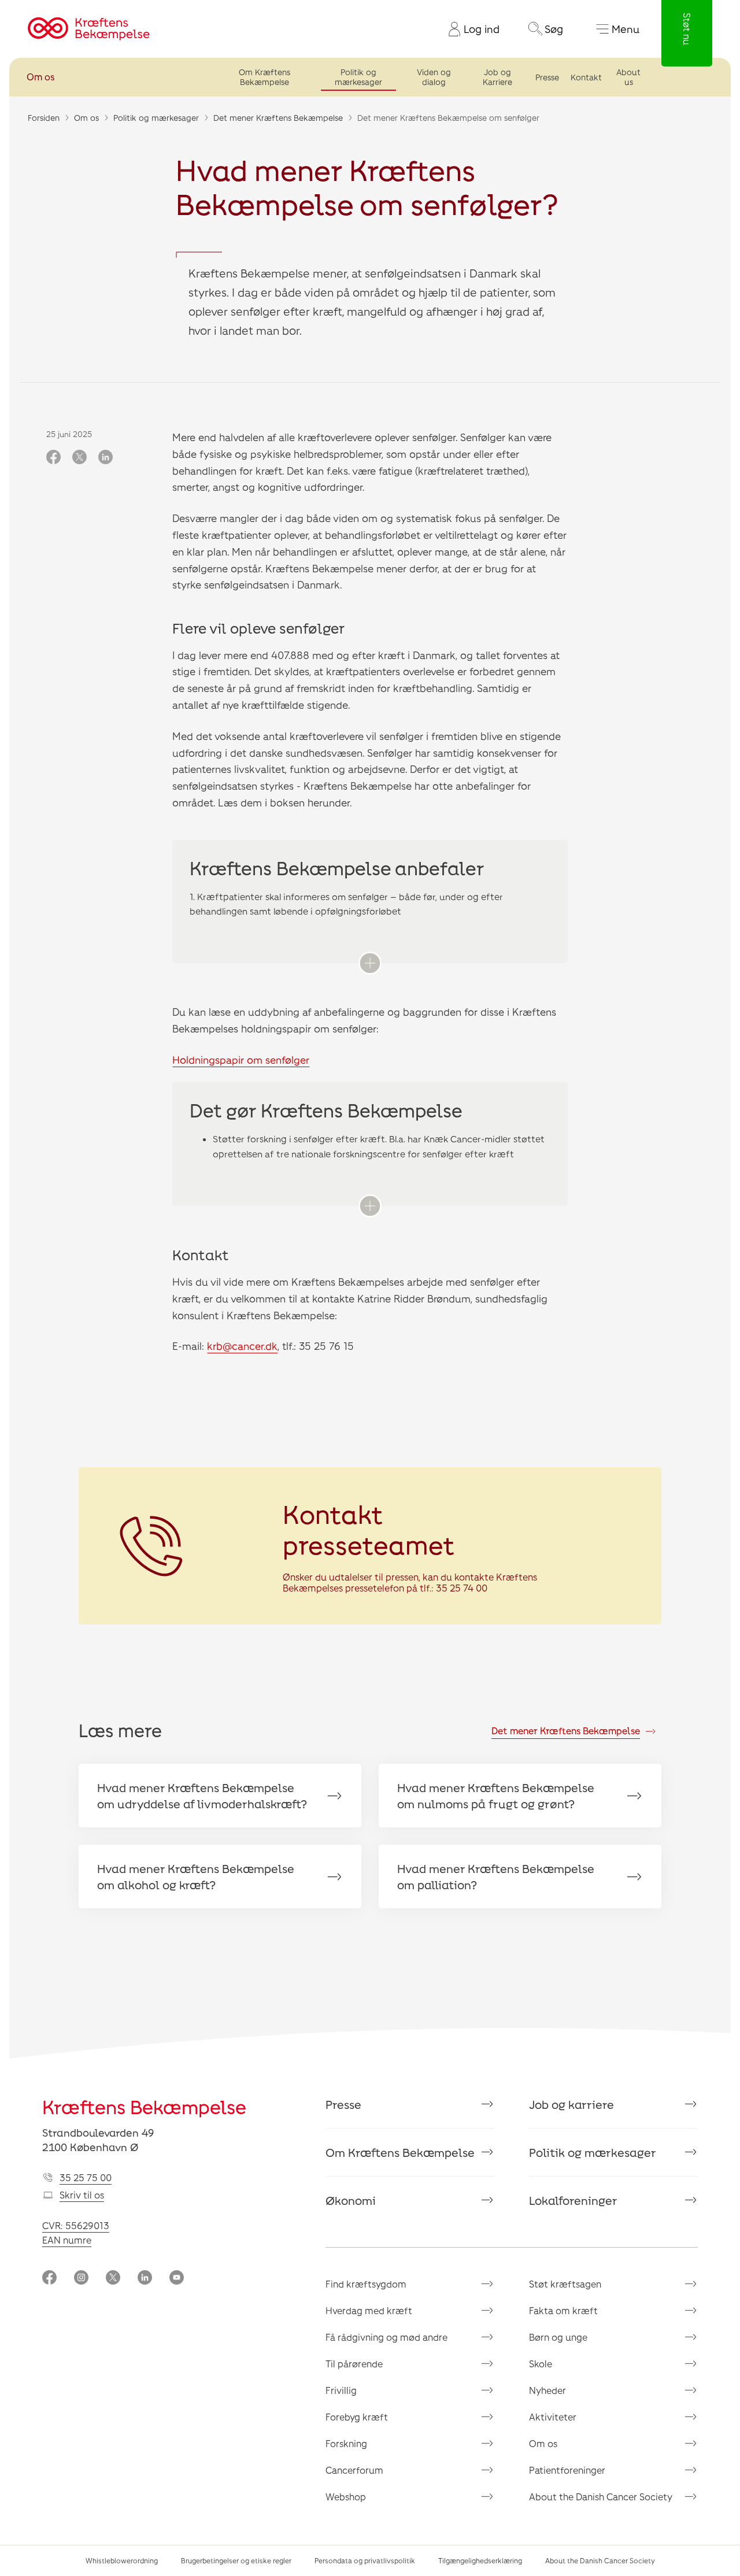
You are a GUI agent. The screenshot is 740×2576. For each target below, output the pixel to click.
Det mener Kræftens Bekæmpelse (278, 118)
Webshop (346, 2497)
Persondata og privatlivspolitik (365, 2560)
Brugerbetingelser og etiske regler (236, 2560)
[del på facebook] (53, 458)
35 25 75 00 (86, 2177)
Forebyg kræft (357, 2417)
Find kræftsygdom (366, 2284)
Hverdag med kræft (369, 2310)
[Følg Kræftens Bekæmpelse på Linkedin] (145, 2279)
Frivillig (341, 2390)
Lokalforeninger (573, 2200)
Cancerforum (354, 2470)
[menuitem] (469, 29)
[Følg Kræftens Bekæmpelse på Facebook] (49, 2279)
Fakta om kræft (563, 2310)
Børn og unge (558, 2337)
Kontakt (586, 77)
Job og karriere (571, 2104)
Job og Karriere (497, 77)
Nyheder (547, 2390)
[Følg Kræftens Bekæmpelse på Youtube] (177, 2279)
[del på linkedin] (106, 458)
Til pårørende (354, 2364)
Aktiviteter (553, 2417)
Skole (541, 2364)
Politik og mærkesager (358, 77)
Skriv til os (82, 2195)
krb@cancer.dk (242, 1346)
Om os (40, 77)
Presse (547, 77)
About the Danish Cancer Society (601, 2497)
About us (628, 77)
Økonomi (351, 2200)
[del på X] (79, 458)
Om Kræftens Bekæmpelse (264, 77)
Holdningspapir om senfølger (241, 1060)
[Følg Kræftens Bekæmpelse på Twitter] (113, 2279)
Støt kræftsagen (565, 2284)
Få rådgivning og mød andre (386, 2337)
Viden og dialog (434, 77)
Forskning (346, 2443)
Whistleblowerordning (122, 2560)
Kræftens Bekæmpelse (144, 2107)
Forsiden (44, 118)
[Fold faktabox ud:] (370, 963)
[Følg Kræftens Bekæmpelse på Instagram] (81, 2279)
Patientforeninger (567, 2470)
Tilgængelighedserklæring (480, 2560)
